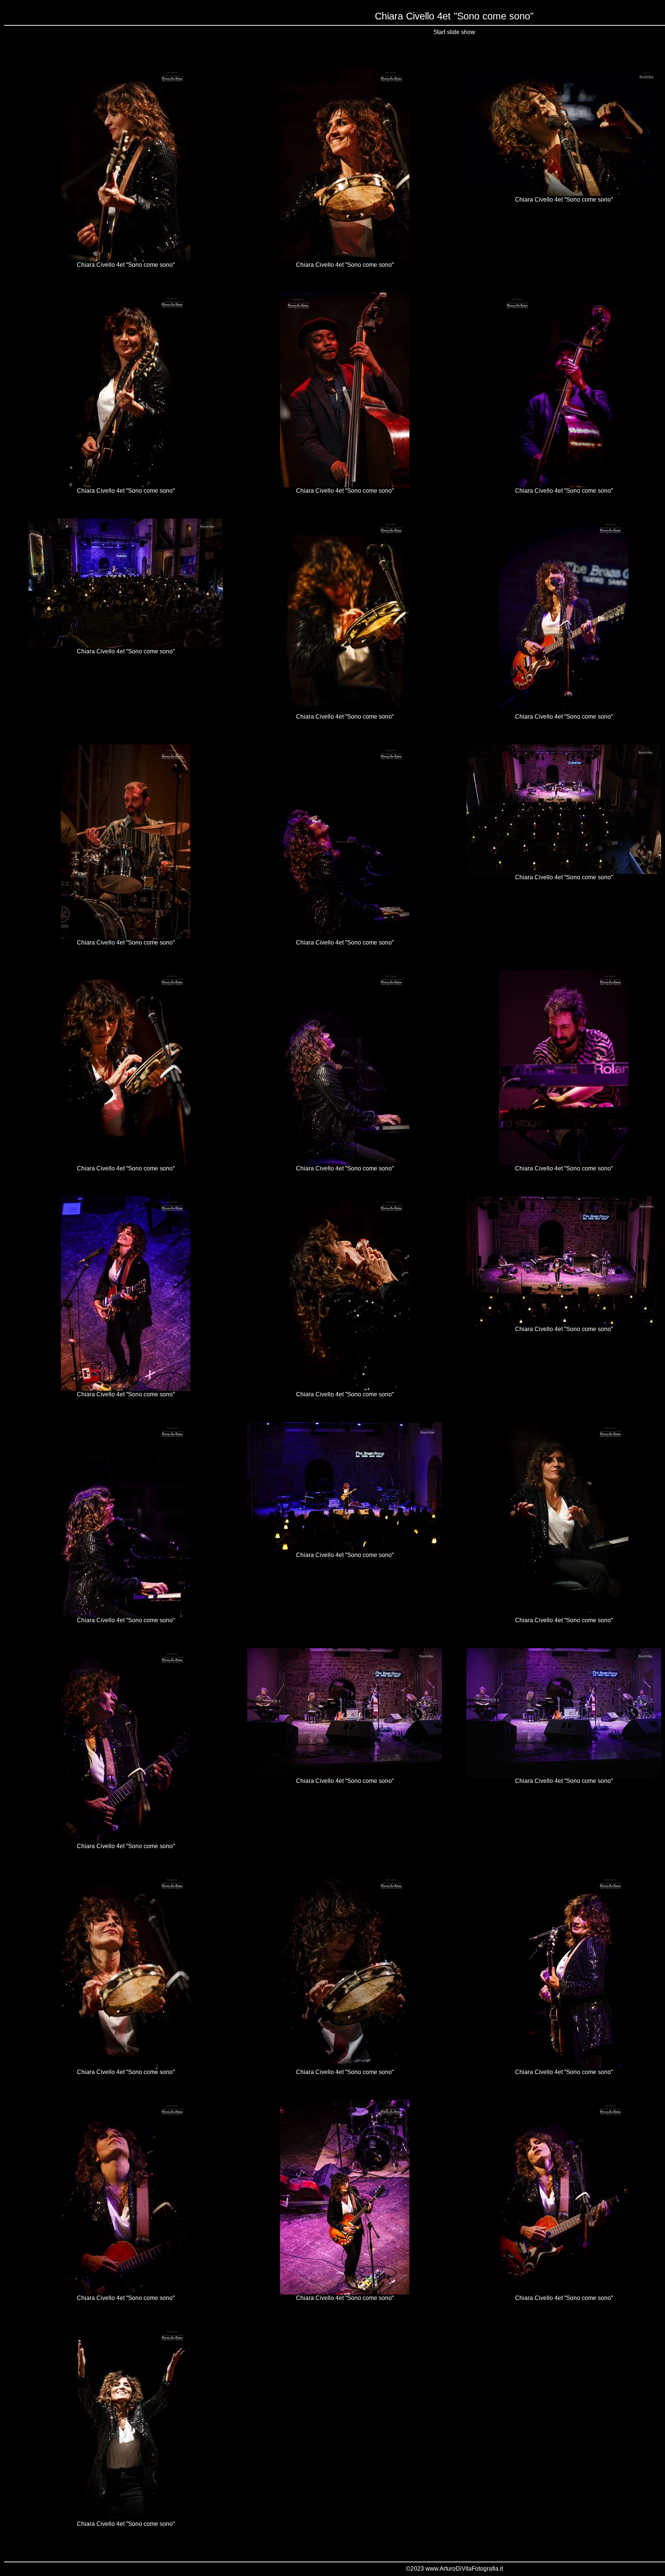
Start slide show (454, 32)
